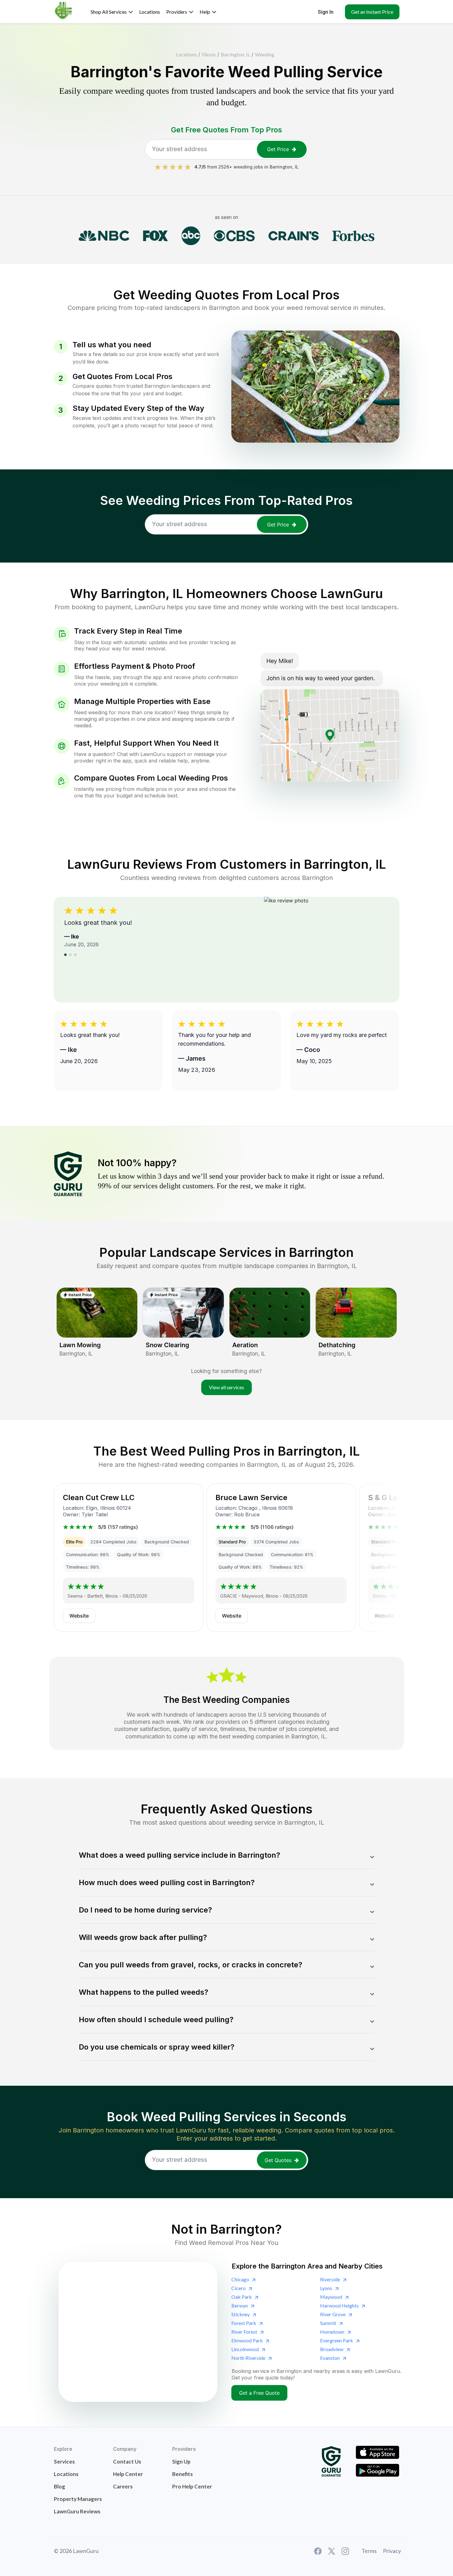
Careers (123, 2486)
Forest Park (244, 2323)
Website (79, 1616)
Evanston (330, 2358)
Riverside (330, 2279)
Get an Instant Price (372, 12)
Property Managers (78, 2499)
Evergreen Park (337, 2340)
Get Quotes (278, 2160)
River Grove (333, 2314)
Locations (186, 54)
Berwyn (240, 2305)
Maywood (331, 2297)
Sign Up (181, 2462)
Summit (328, 2323)
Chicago (240, 2279)
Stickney (241, 2314)
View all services (226, 1387)
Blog (59, 2486)
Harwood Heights (339, 2305)
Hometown (332, 2332)
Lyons (326, 2288)
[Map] (138, 2332)
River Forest (244, 2332)
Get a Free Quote (259, 2393)
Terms (369, 2551)
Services (64, 2462)
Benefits (182, 2474)
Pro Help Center (192, 2486)
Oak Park (242, 2297)
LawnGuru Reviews (77, 2511)
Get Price (278, 149)
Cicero (238, 2288)
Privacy (392, 2551)
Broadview (332, 2349)
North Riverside (248, 2358)
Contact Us (127, 2462)
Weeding (265, 54)
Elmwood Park (247, 2340)
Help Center (128, 2474)
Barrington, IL (235, 54)
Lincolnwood (245, 2349)
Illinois (209, 54)
